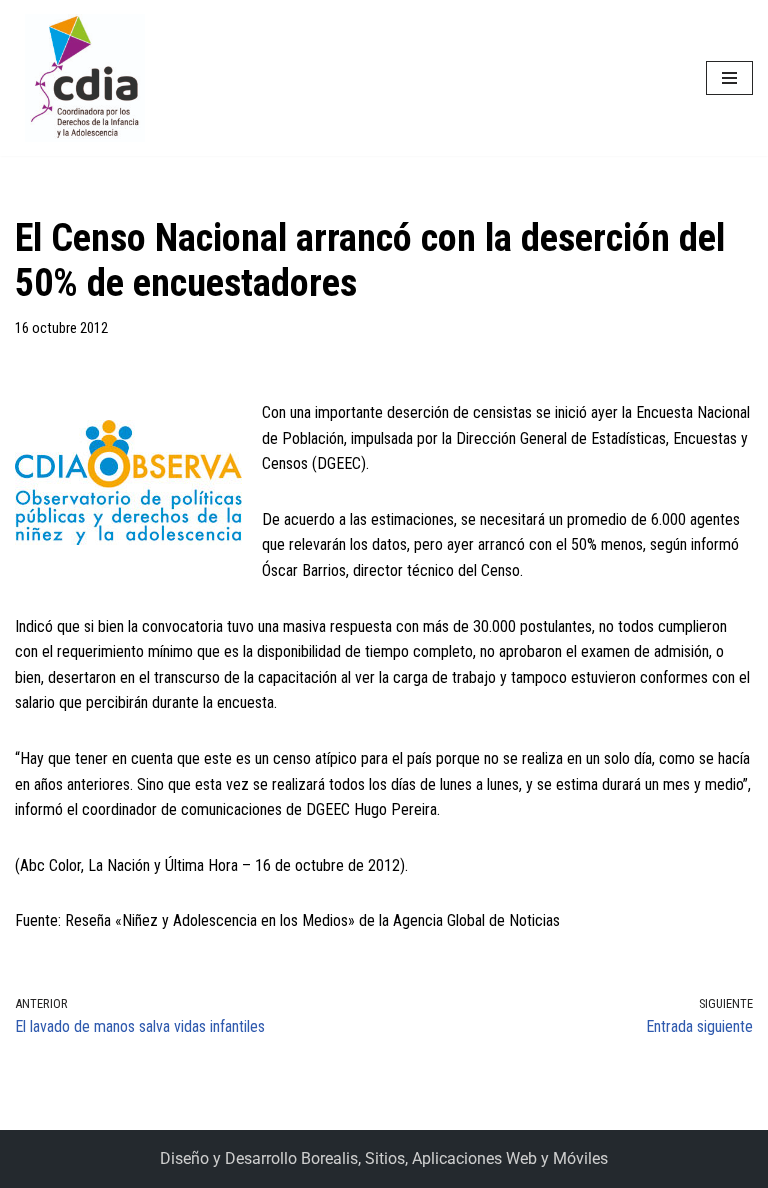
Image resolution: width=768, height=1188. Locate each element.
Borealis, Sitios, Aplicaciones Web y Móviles (454, 1158)
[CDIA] (80, 78)
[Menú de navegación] (729, 78)
